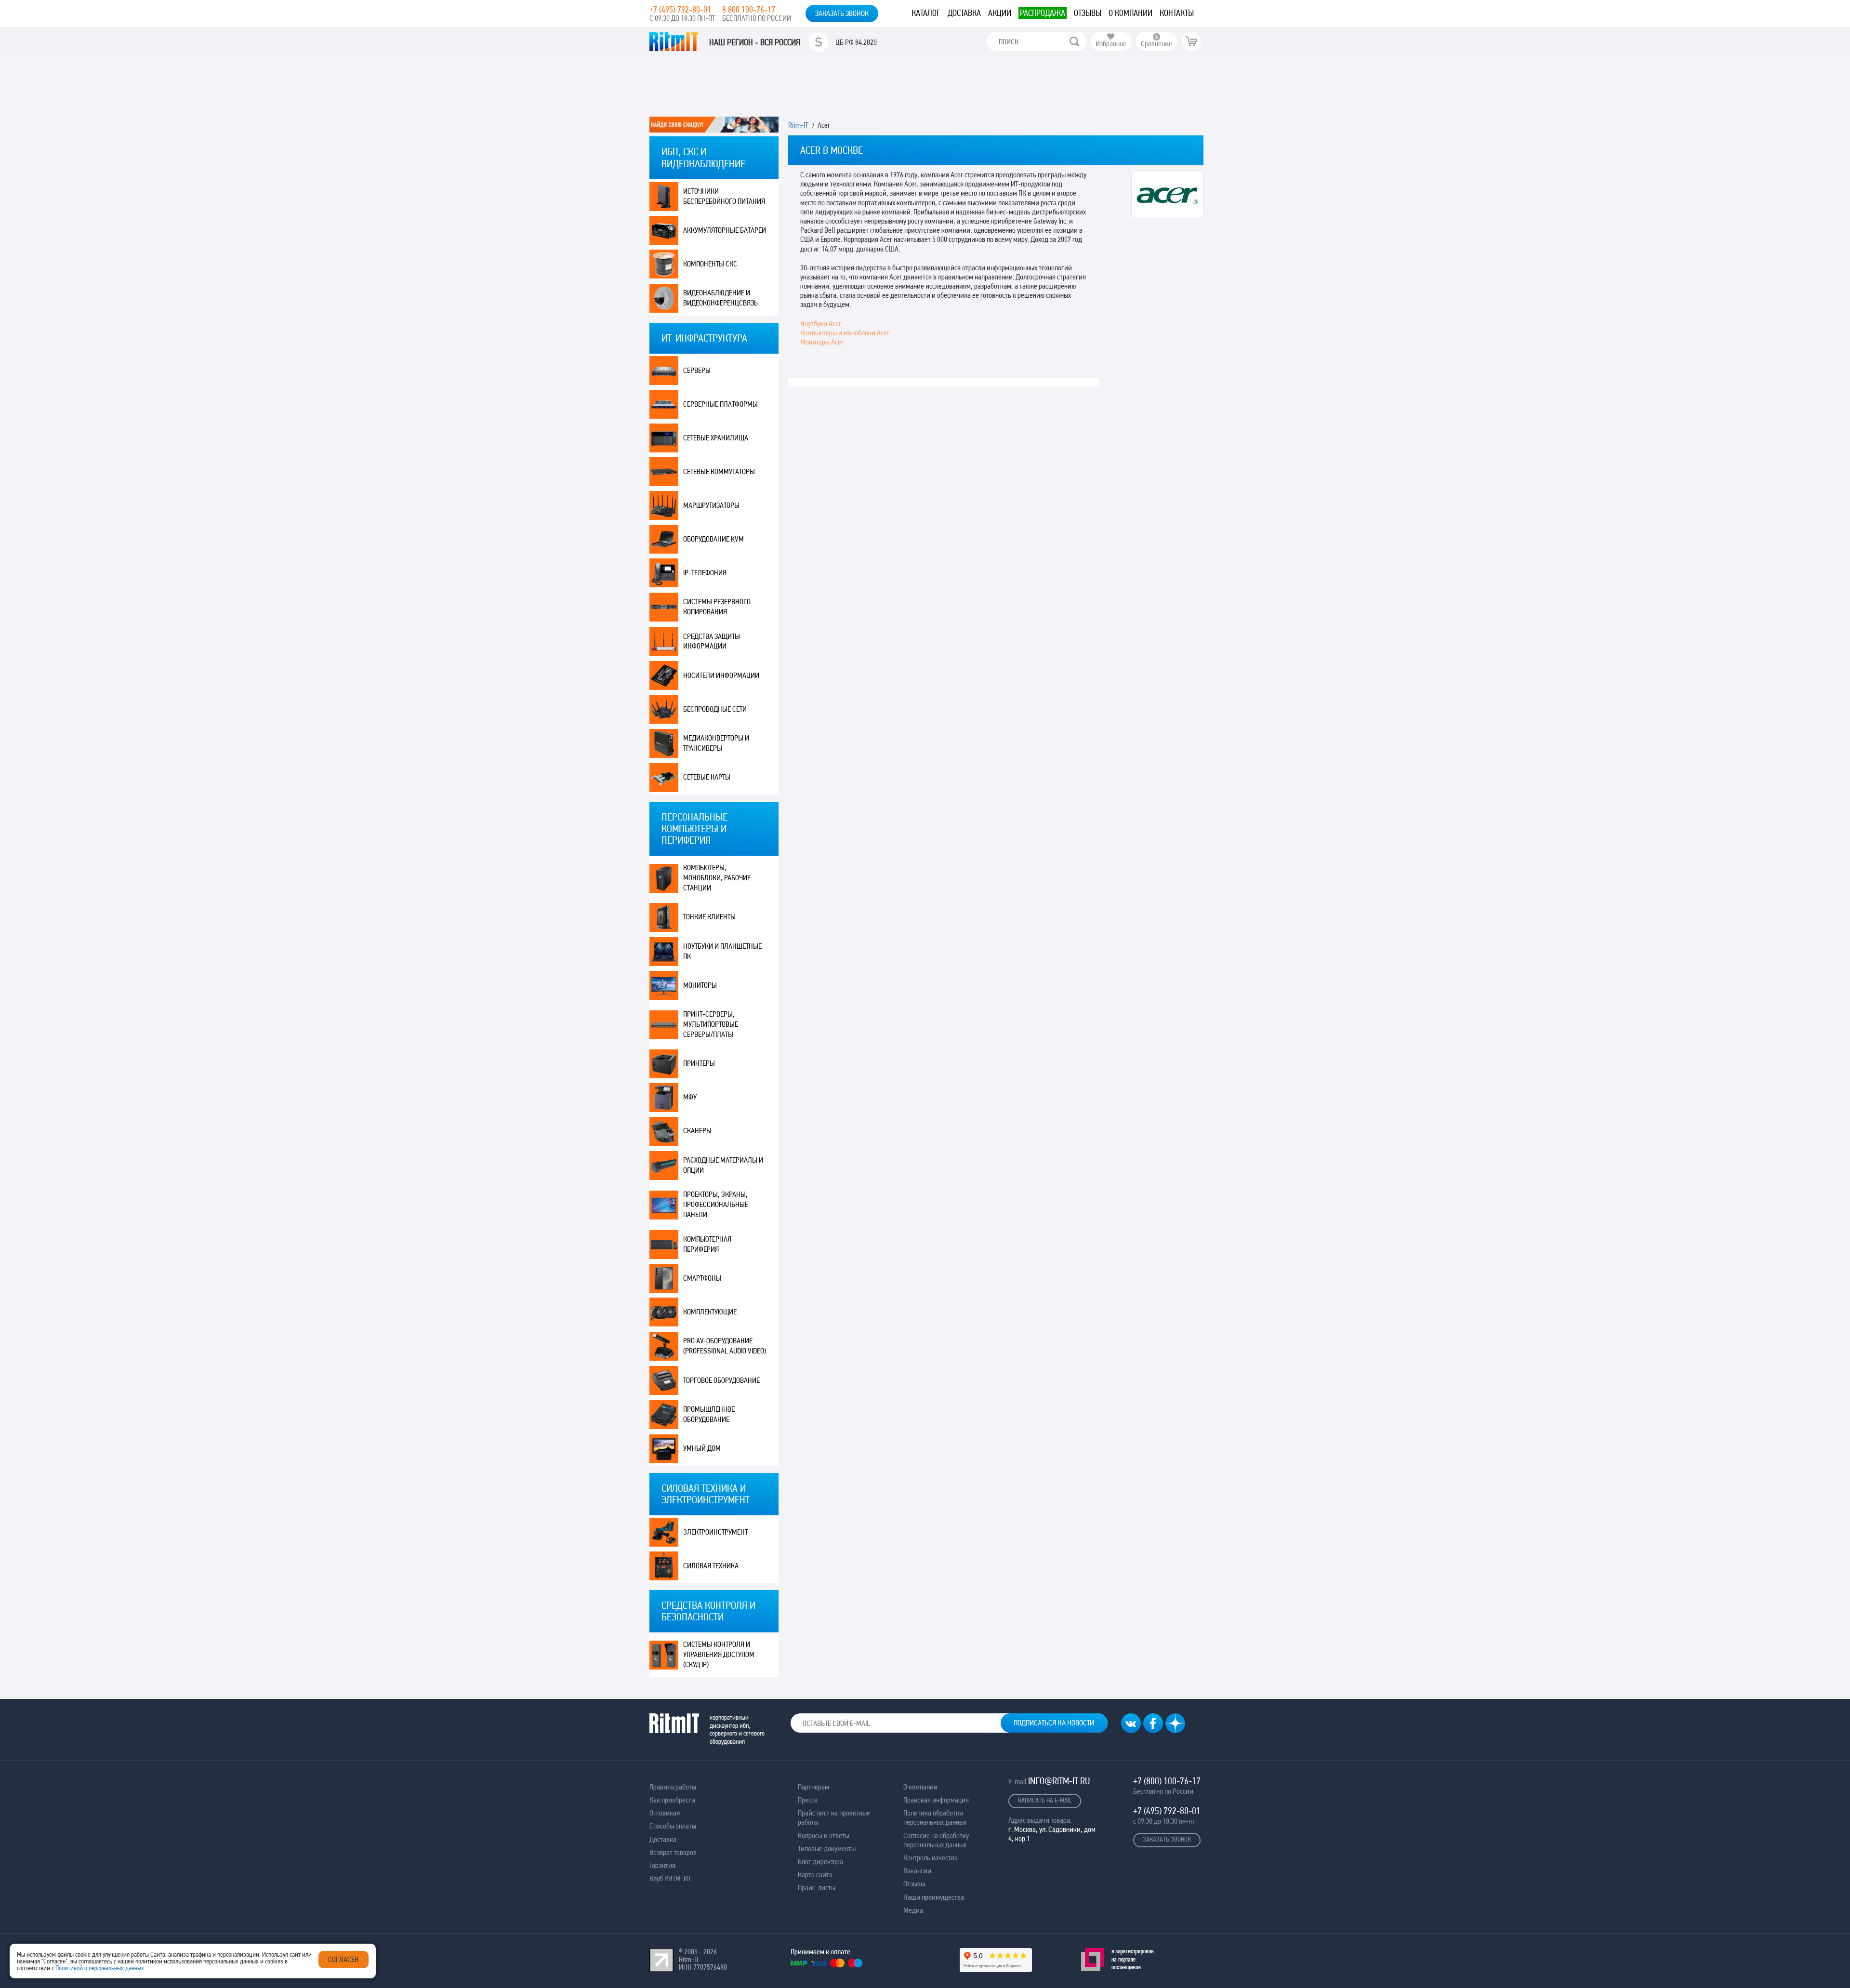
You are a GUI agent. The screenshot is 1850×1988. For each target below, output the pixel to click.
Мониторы (700, 985)
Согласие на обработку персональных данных (936, 1840)
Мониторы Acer (822, 342)
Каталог (926, 13)
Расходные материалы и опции (723, 1165)
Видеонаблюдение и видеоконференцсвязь (720, 298)
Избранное (1111, 44)
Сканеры (697, 1131)
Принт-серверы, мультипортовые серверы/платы (711, 1024)
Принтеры (699, 1063)
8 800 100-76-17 (749, 9)
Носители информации (721, 675)
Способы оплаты (673, 1826)
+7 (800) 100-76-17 (1167, 1781)
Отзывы (1088, 13)
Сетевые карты (707, 777)
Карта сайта (815, 1875)
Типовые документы (827, 1849)
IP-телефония (705, 573)
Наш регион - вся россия (755, 42)
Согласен (344, 1959)
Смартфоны (702, 1278)
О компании (1130, 13)
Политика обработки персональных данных (935, 1817)
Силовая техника (711, 1566)
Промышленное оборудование (709, 1414)
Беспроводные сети (715, 709)
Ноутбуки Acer (821, 324)
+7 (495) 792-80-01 (680, 9)
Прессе (808, 1800)
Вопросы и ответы (824, 1836)
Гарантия (662, 1865)
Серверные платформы (720, 404)
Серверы (697, 370)
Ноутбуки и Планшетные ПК (722, 951)
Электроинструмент (715, 1532)
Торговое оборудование (721, 1380)
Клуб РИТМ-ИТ (670, 1878)
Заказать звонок (842, 13)
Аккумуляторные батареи (725, 230)
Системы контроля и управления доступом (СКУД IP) (719, 1654)
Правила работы (673, 1787)
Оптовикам (665, 1813)
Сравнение (1156, 44)
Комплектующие (710, 1312)
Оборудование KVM (714, 539)
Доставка (964, 13)
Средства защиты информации (712, 641)
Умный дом (702, 1448)
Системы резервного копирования (717, 607)
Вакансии (917, 1871)
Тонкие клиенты (709, 917)
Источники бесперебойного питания (724, 196)
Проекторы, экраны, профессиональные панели (716, 1204)
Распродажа (1043, 13)
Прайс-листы (817, 1888)
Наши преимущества (934, 1897)
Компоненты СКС (710, 264)
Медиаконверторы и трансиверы (716, 743)
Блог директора (820, 1862)
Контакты (1177, 13)
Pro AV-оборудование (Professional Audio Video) (725, 1346)
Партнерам (813, 1787)
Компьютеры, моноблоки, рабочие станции (717, 878)
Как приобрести (672, 1800)
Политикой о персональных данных (100, 1968)
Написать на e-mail (1045, 1800)
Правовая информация (936, 1800)
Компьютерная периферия (707, 1244)
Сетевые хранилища (716, 438)
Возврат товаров (673, 1852)
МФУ (690, 1097)
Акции (1000, 13)
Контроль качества (931, 1858)
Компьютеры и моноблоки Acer (845, 333)
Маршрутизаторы (711, 505)
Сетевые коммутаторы (719, 471)
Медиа (913, 1910)
